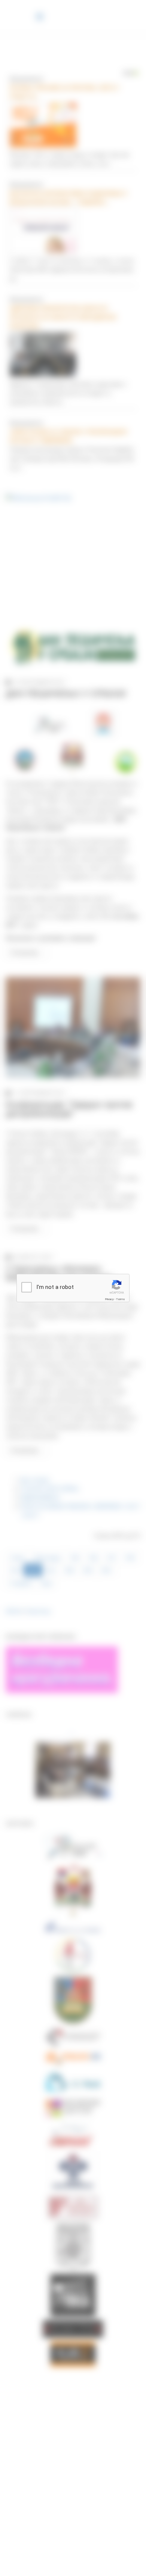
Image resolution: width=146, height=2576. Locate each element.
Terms (121, 1299)
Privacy (109, 1299)
